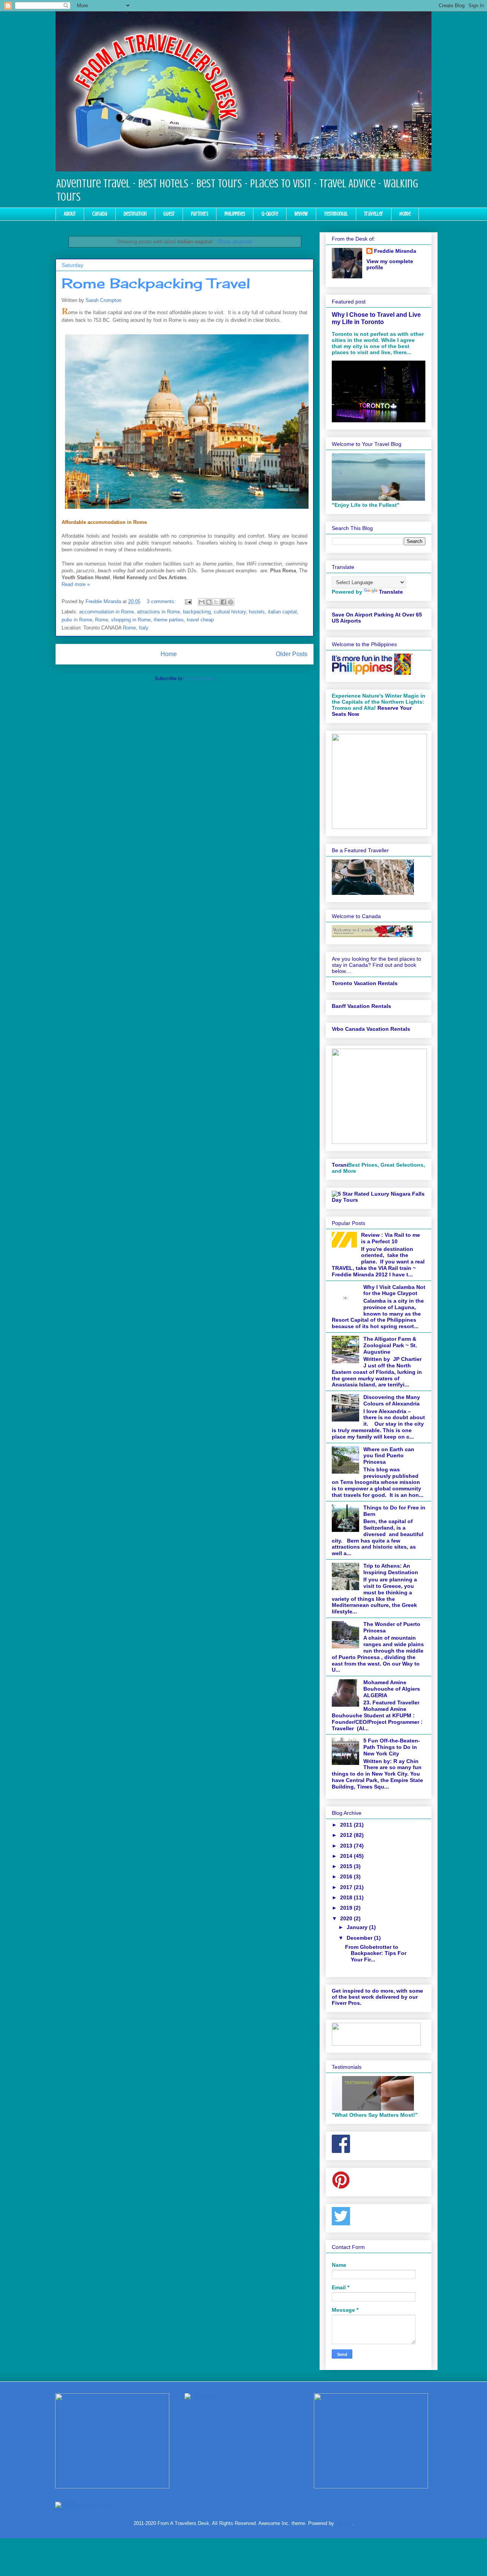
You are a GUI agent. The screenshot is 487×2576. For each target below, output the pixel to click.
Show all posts (235, 241)
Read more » (76, 584)
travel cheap (200, 620)
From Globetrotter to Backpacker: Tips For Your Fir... (376, 1953)
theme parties (169, 620)
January (358, 1927)
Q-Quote (270, 214)
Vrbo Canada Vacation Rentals (371, 1029)
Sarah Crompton (103, 300)
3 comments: (162, 601)
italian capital (282, 612)
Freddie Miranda (395, 251)
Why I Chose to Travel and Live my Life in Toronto (376, 318)
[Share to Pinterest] (231, 602)
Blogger (344, 2523)
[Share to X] (216, 602)
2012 (347, 1835)
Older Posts (292, 654)
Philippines (235, 214)
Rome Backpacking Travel (156, 283)
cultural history (230, 612)
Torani (340, 1165)
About (70, 214)
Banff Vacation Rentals (361, 1006)
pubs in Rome (77, 620)
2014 (347, 1856)
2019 (347, 1908)
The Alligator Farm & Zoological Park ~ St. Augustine (390, 1345)
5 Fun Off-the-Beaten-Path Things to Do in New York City (392, 1747)
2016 (347, 1877)
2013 (347, 1846)
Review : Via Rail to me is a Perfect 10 (391, 1238)
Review (301, 214)
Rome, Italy (136, 628)
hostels (257, 612)
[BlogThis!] (209, 602)
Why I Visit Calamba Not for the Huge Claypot (394, 1290)
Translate (391, 592)
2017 (347, 1887)
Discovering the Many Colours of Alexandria (392, 1400)
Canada (100, 214)
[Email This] (202, 602)
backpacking (197, 612)
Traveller (374, 214)
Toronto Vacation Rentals (365, 983)
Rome (102, 620)
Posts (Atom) (200, 678)
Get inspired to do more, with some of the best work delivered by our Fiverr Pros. (377, 1997)
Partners (200, 214)
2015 (347, 1866)
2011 (347, 1825)
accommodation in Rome (107, 612)
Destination (135, 214)
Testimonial (336, 214)
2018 (347, 1897)
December (360, 1938)
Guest (169, 214)
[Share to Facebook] (223, 602)
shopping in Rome (131, 620)
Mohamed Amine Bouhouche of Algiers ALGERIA (392, 1689)
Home (405, 214)
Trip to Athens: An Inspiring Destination (391, 1569)
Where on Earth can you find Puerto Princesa (389, 1456)
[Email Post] (188, 601)
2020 (347, 1918)
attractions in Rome (158, 612)
